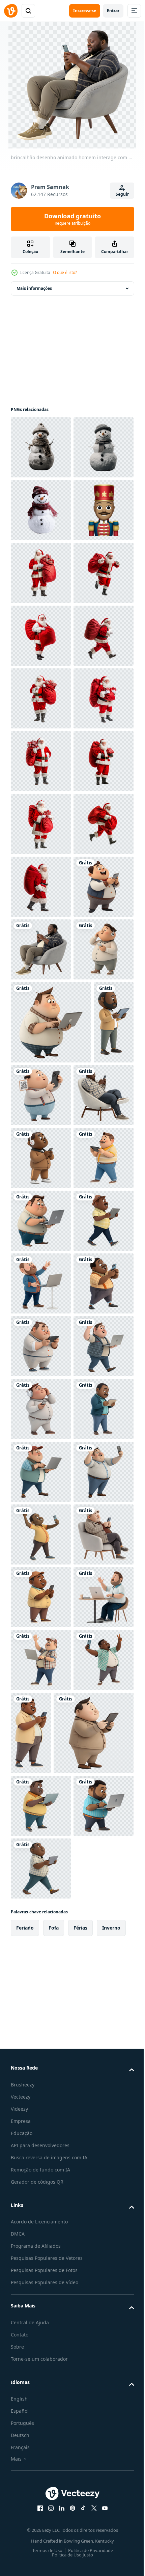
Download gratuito (72, 219)
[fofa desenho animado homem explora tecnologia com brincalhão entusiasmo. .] (41, 2433)
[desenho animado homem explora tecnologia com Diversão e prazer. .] (41, 1806)
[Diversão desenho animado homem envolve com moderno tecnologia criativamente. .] (83, 1660)
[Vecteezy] (11, 11)
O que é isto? (65, 272)
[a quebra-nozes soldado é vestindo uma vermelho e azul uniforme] (41, 636)
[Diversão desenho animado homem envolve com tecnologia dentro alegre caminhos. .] (41, 1994)
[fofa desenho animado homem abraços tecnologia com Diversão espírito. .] (41, 1868)
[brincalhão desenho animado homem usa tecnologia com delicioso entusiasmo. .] (41, 2057)
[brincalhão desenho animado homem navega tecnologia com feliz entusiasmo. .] (41, 2120)
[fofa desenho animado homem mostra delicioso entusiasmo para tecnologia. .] (41, 2182)
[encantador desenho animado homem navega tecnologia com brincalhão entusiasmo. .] (41, 2496)
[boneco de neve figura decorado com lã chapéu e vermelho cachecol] (41, 573)
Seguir (122, 194)
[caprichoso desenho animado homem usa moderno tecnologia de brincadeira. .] (41, 2371)
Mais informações (34, 288)
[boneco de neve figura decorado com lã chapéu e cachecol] (41, 447)
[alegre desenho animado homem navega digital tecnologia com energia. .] (41, 1743)
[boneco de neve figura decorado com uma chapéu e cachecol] (41, 510)
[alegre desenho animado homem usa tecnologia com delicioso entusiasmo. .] (41, 2245)
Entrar (113, 11)
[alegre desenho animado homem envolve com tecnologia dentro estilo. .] (41, 2308)
